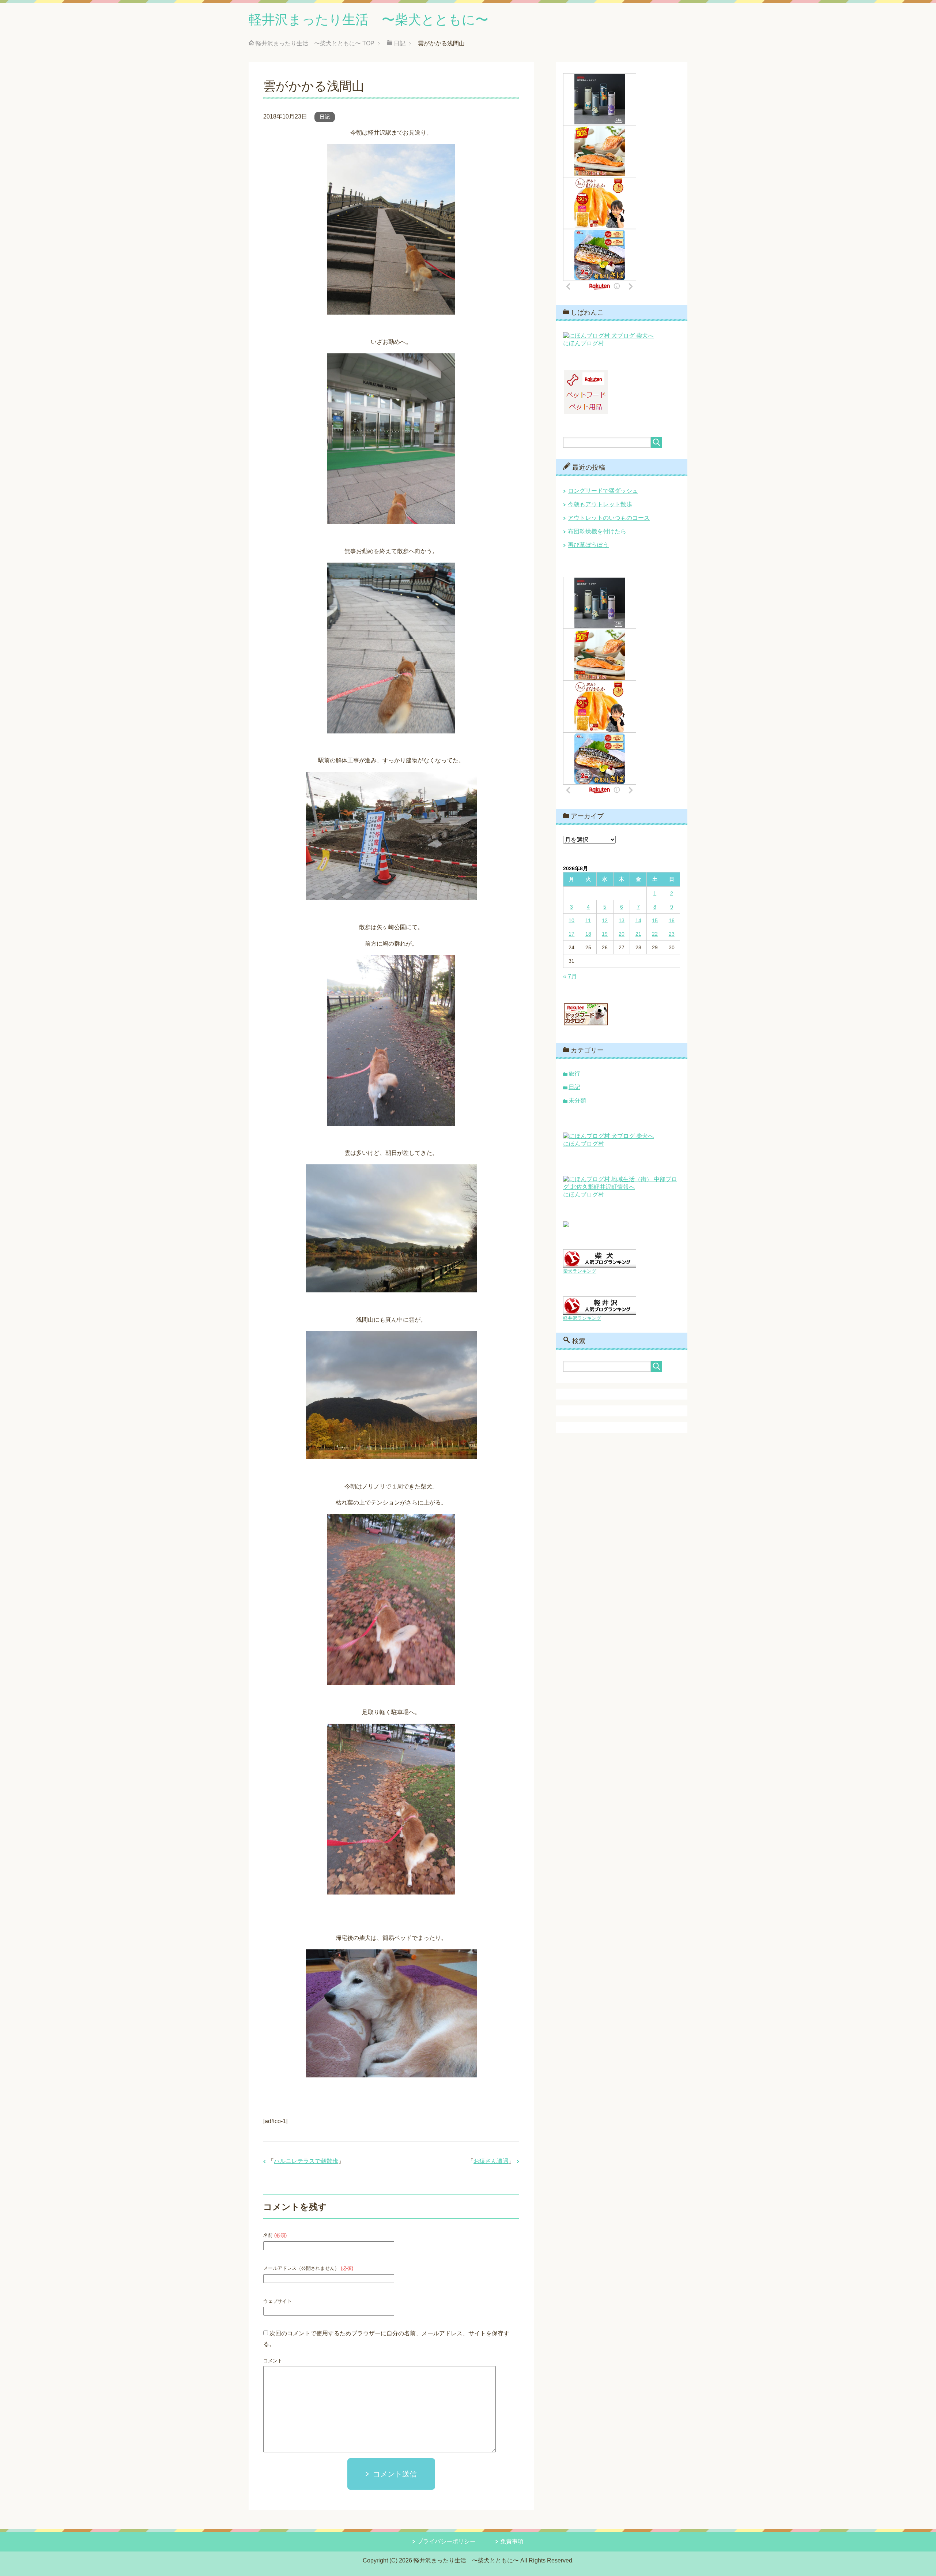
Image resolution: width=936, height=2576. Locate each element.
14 (638, 920)
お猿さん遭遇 (491, 2161)
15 (655, 920)
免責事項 (512, 2541)
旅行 (574, 1073)
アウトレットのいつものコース (609, 518)
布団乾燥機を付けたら (597, 531)
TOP (315, 43)
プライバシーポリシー (446, 2541)
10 (571, 920)
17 (571, 934)
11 (588, 920)
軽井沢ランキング (582, 1318)
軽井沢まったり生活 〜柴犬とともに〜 (369, 20)
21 (638, 934)
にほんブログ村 (584, 343)
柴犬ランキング (580, 1271)
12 (605, 920)
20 (622, 934)
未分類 (577, 1101)
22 (655, 934)
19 (605, 934)
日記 (325, 117)
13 (622, 920)
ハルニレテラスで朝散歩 (306, 2161)
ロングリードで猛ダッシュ (603, 491)
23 (672, 934)
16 (672, 920)
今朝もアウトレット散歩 (600, 504)
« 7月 (570, 977)
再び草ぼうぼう (588, 545)
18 (588, 934)
